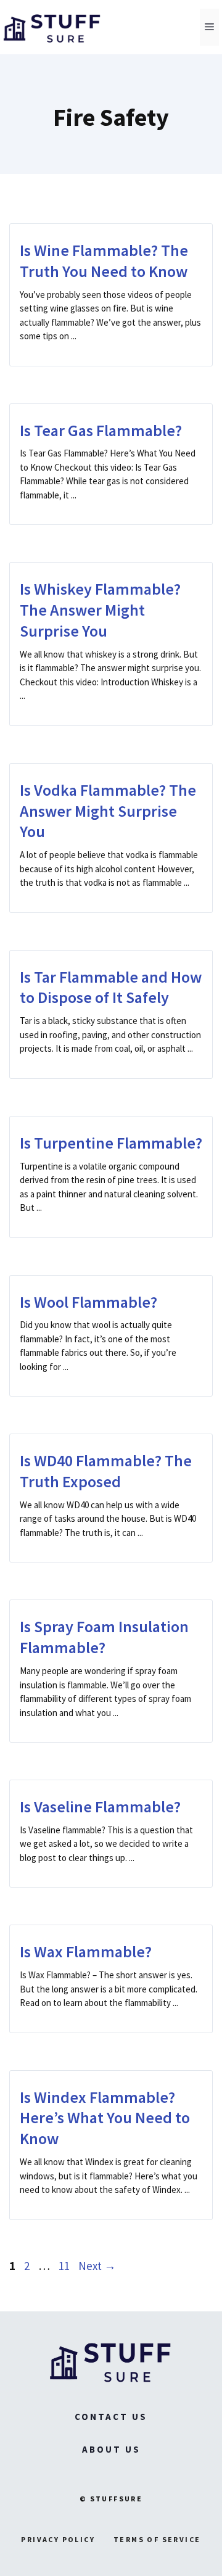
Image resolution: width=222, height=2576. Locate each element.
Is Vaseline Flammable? (100, 1806)
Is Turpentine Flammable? (111, 1143)
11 (65, 2266)
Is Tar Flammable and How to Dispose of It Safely (111, 987)
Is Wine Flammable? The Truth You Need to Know (104, 261)
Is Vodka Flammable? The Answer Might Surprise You (108, 811)
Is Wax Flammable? (86, 1951)
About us (111, 2449)
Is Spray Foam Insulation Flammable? (104, 1637)
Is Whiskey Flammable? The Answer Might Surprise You (100, 610)
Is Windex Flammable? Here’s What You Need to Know (105, 2118)
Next (97, 2266)
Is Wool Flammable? (88, 1302)
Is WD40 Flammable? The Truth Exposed (106, 1471)
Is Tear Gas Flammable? (101, 430)
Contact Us (111, 2417)
